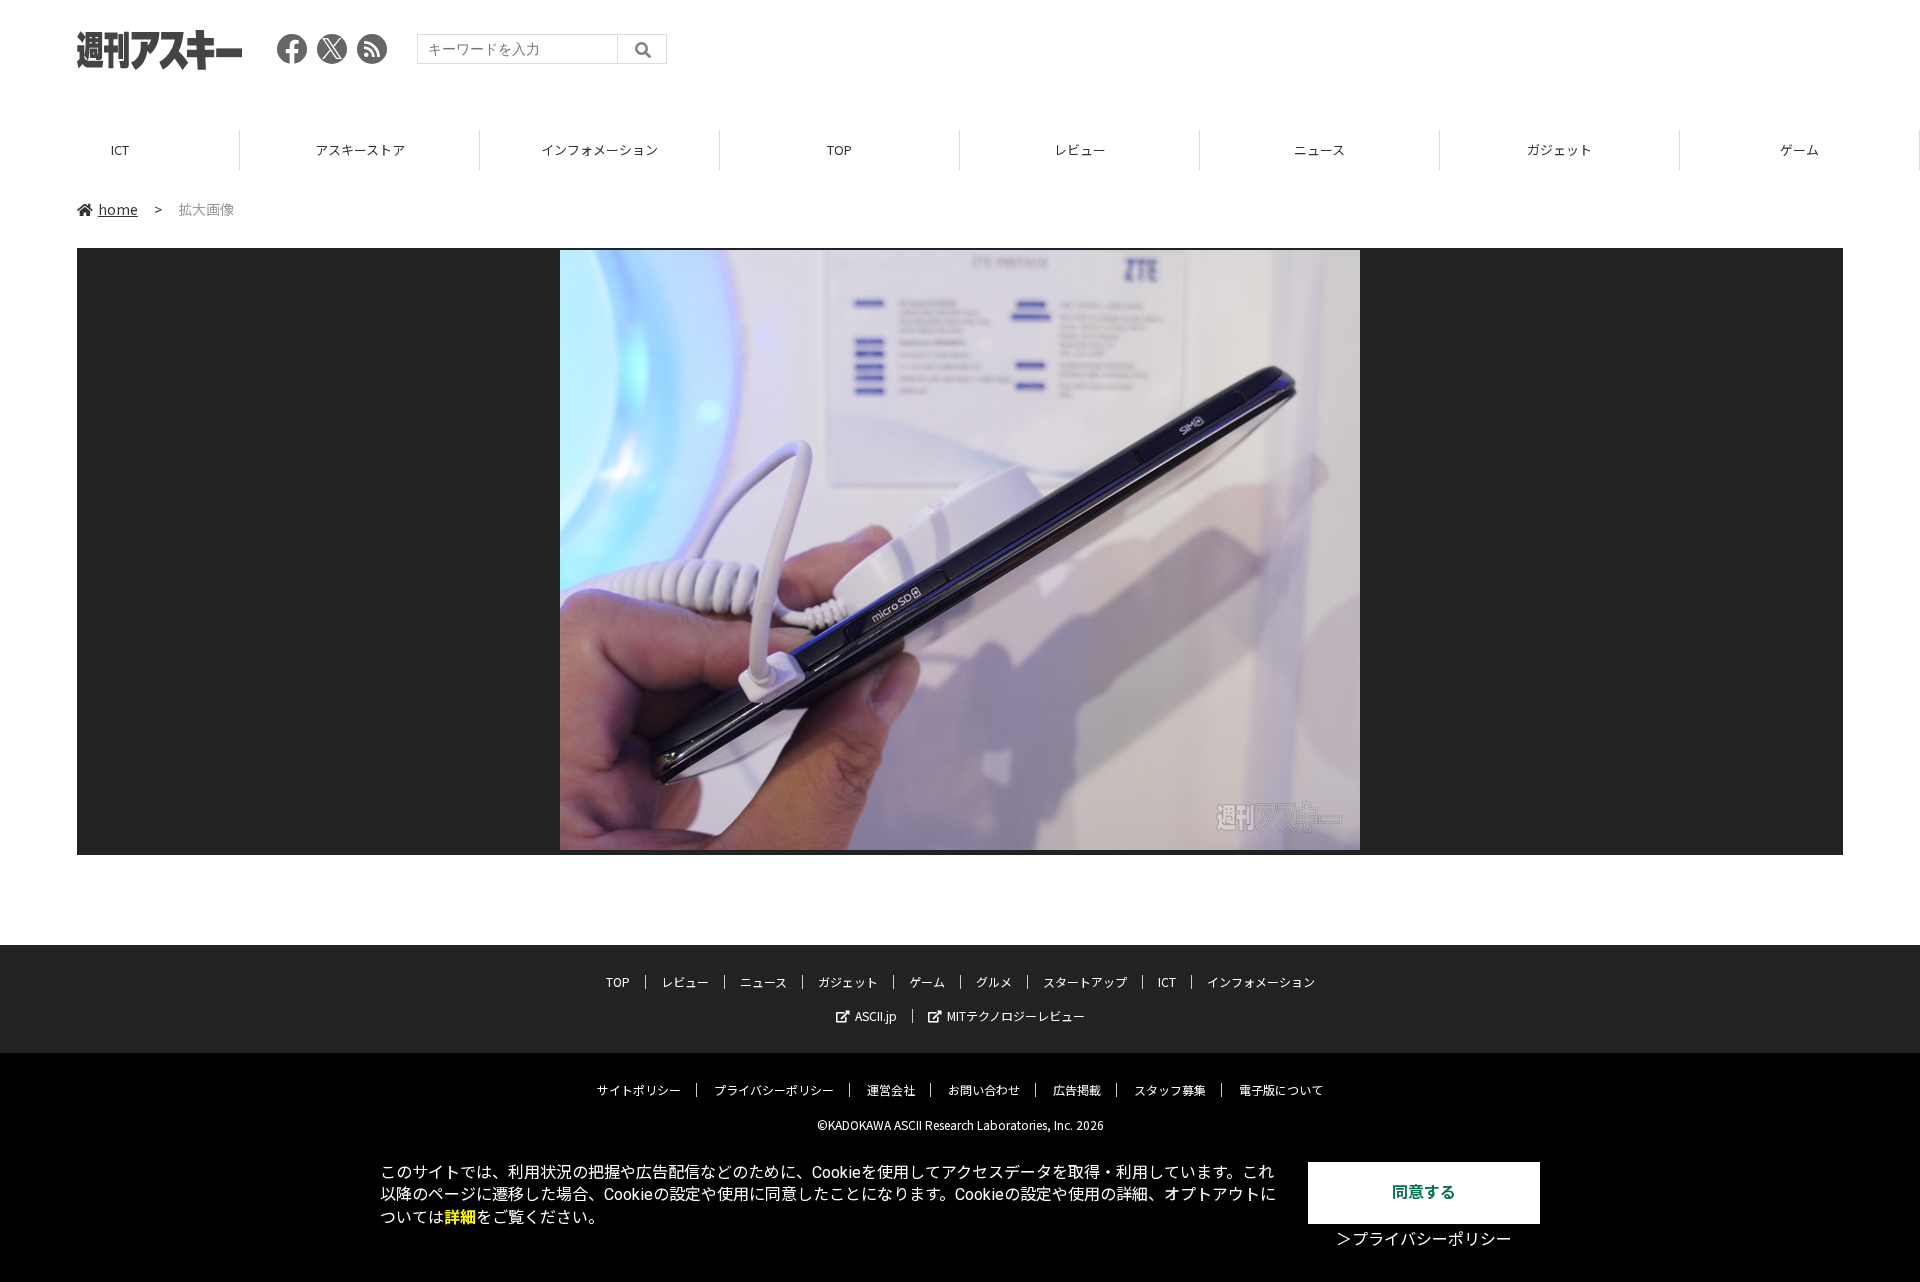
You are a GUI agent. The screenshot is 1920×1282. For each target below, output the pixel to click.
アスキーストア (360, 149)
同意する (1424, 1192)
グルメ (994, 981)
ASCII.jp (876, 1015)
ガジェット (1559, 149)
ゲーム (1799, 149)
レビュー (1080, 149)
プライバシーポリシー (774, 1089)
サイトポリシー (639, 1089)
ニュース (1319, 149)
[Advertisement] (1479, 55)
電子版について (1281, 1089)
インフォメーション (599, 149)
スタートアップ (1085, 981)
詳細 (460, 1217)
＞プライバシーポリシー (1424, 1239)
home (118, 209)
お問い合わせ (984, 1089)
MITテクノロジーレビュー (1016, 1015)
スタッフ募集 (1170, 1089)
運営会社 (891, 1089)
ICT (120, 149)
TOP (839, 149)
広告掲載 (1077, 1089)
